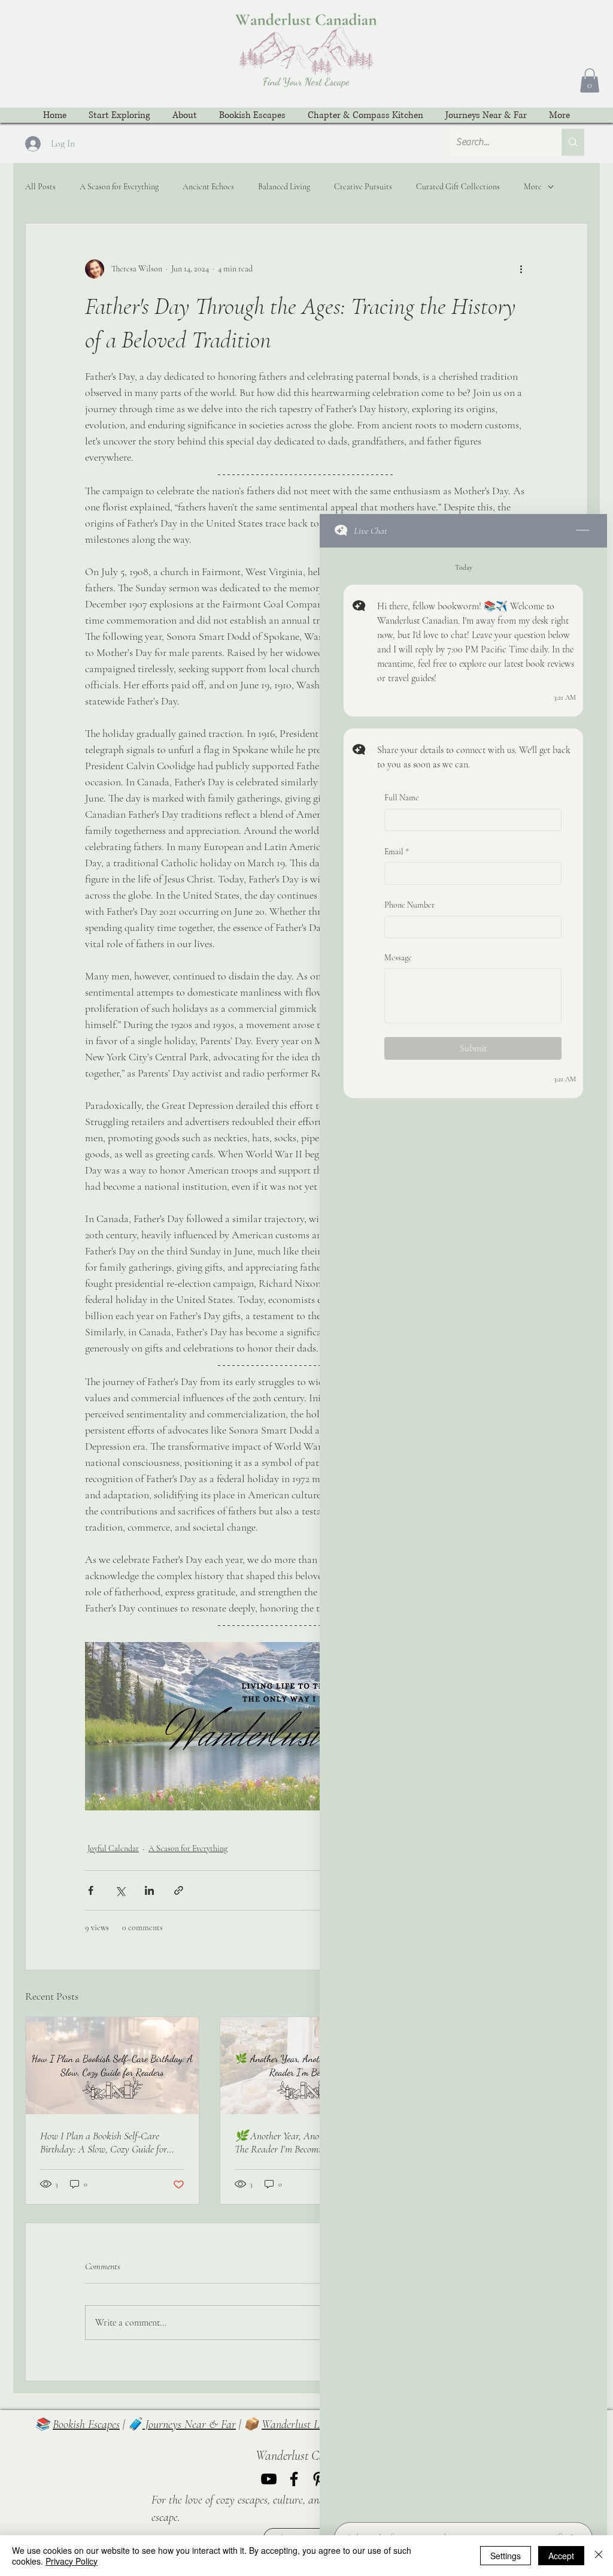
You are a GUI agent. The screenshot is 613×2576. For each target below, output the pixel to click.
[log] (463, 1531)
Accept (561, 2556)
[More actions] (521, 269)
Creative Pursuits (363, 187)
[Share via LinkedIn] (149, 1890)
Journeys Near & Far (189, 2424)
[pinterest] (319, 2479)
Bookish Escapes (86, 2424)
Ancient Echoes (208, 187)
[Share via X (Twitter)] (120, 1890)
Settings (506, 2556)
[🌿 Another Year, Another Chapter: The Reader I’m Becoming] (307, 2066)
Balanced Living (284, 187)
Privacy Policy (72, 2561)
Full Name (402, 798)
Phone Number (409, 905)
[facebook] (294, 2479)
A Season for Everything (119, 187)
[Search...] (573, 142)
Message (398, 958)
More (533, 187)
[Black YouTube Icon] (269, 2479)
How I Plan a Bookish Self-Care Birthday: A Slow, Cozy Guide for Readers (104, 2142)
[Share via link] (179, 1890)
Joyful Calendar (113, 1848)
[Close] (599, 2556)
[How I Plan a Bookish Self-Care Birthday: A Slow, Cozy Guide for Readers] (112, 2066)
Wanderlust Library (304, 2424)
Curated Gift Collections (458, 187)
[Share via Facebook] (91, 1890)
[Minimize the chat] (582, 531)
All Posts (40, 187)
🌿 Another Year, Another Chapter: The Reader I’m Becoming (302, 2142)
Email (397, 852)
